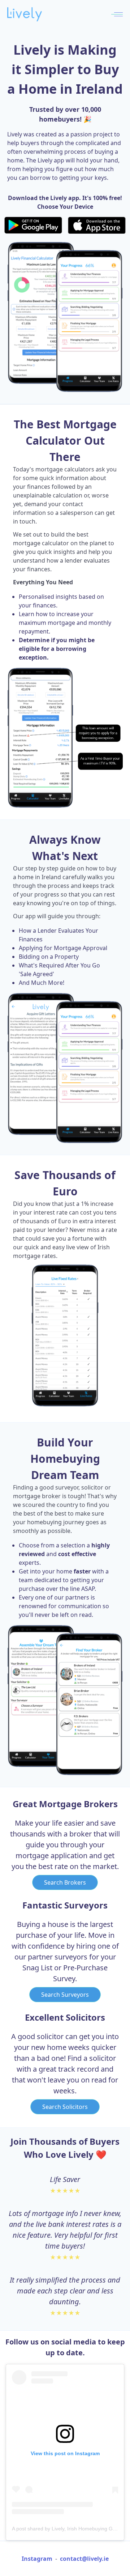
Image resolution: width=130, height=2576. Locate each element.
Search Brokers (65, 1882)
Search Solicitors (65, 2107)
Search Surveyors (65, 1995)
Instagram (37, 2559)
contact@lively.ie (84, 2559)
